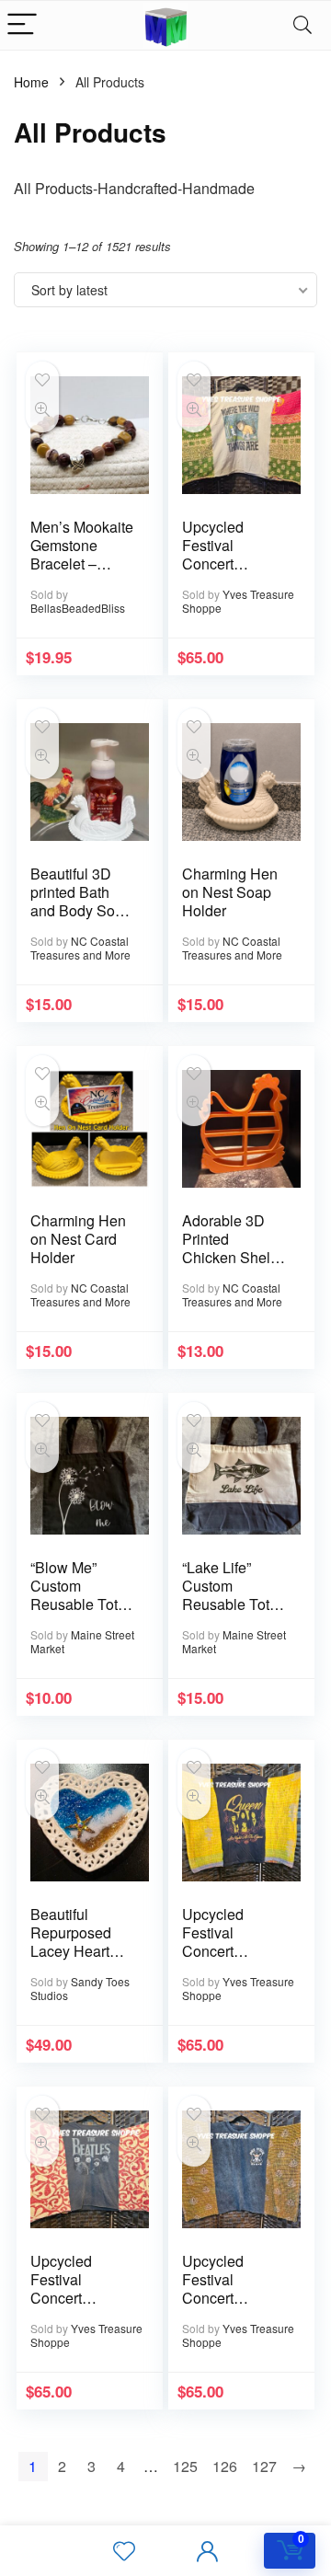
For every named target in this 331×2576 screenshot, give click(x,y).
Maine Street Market (82, 1641)
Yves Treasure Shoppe (238, 601)
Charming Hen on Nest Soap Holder (230, 892)
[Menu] (22, 25)
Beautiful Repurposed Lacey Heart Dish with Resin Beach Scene (82, 1951)
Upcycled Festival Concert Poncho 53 (66, 2288)
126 (225, 2466)
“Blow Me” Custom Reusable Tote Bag (78, 1595)
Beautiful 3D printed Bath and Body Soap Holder (81, 901)
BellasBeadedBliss (78, 608)
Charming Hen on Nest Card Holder (78, 1239)
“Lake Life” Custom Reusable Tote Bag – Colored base (230, 1604)
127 (264, 2466)
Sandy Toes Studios (80, 1988)
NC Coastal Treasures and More (80, 948)
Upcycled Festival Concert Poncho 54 (217, 1942)
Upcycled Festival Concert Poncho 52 (217, 2288)
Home (31, 82)
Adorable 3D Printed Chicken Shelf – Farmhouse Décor (234, 1257)
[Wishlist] (124, 2551)
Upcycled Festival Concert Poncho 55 (217, 554)
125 (185, 2466)
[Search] (302, 25)
